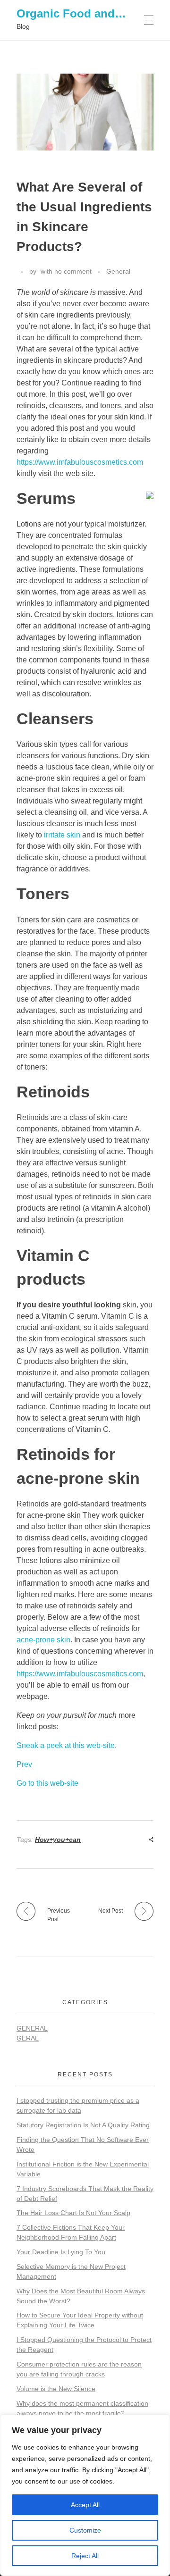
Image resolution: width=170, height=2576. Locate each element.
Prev (24, 1764)
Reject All (85, 2556)
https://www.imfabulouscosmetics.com (80, 462)
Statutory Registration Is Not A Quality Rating (83, 2125)
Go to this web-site (47, 1783)
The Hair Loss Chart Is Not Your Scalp (73, 2213)
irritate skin (62, 835)
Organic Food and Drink (82, 13)
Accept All (85, 2505)
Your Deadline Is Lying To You (61, 2252)
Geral (28, 2038)
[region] (85, 2495)
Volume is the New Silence (56, 2389)
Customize (85, 2530)
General (118, 271)
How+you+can (58, 1840)
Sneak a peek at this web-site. (67, 1745)
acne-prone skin (43, 1640)
